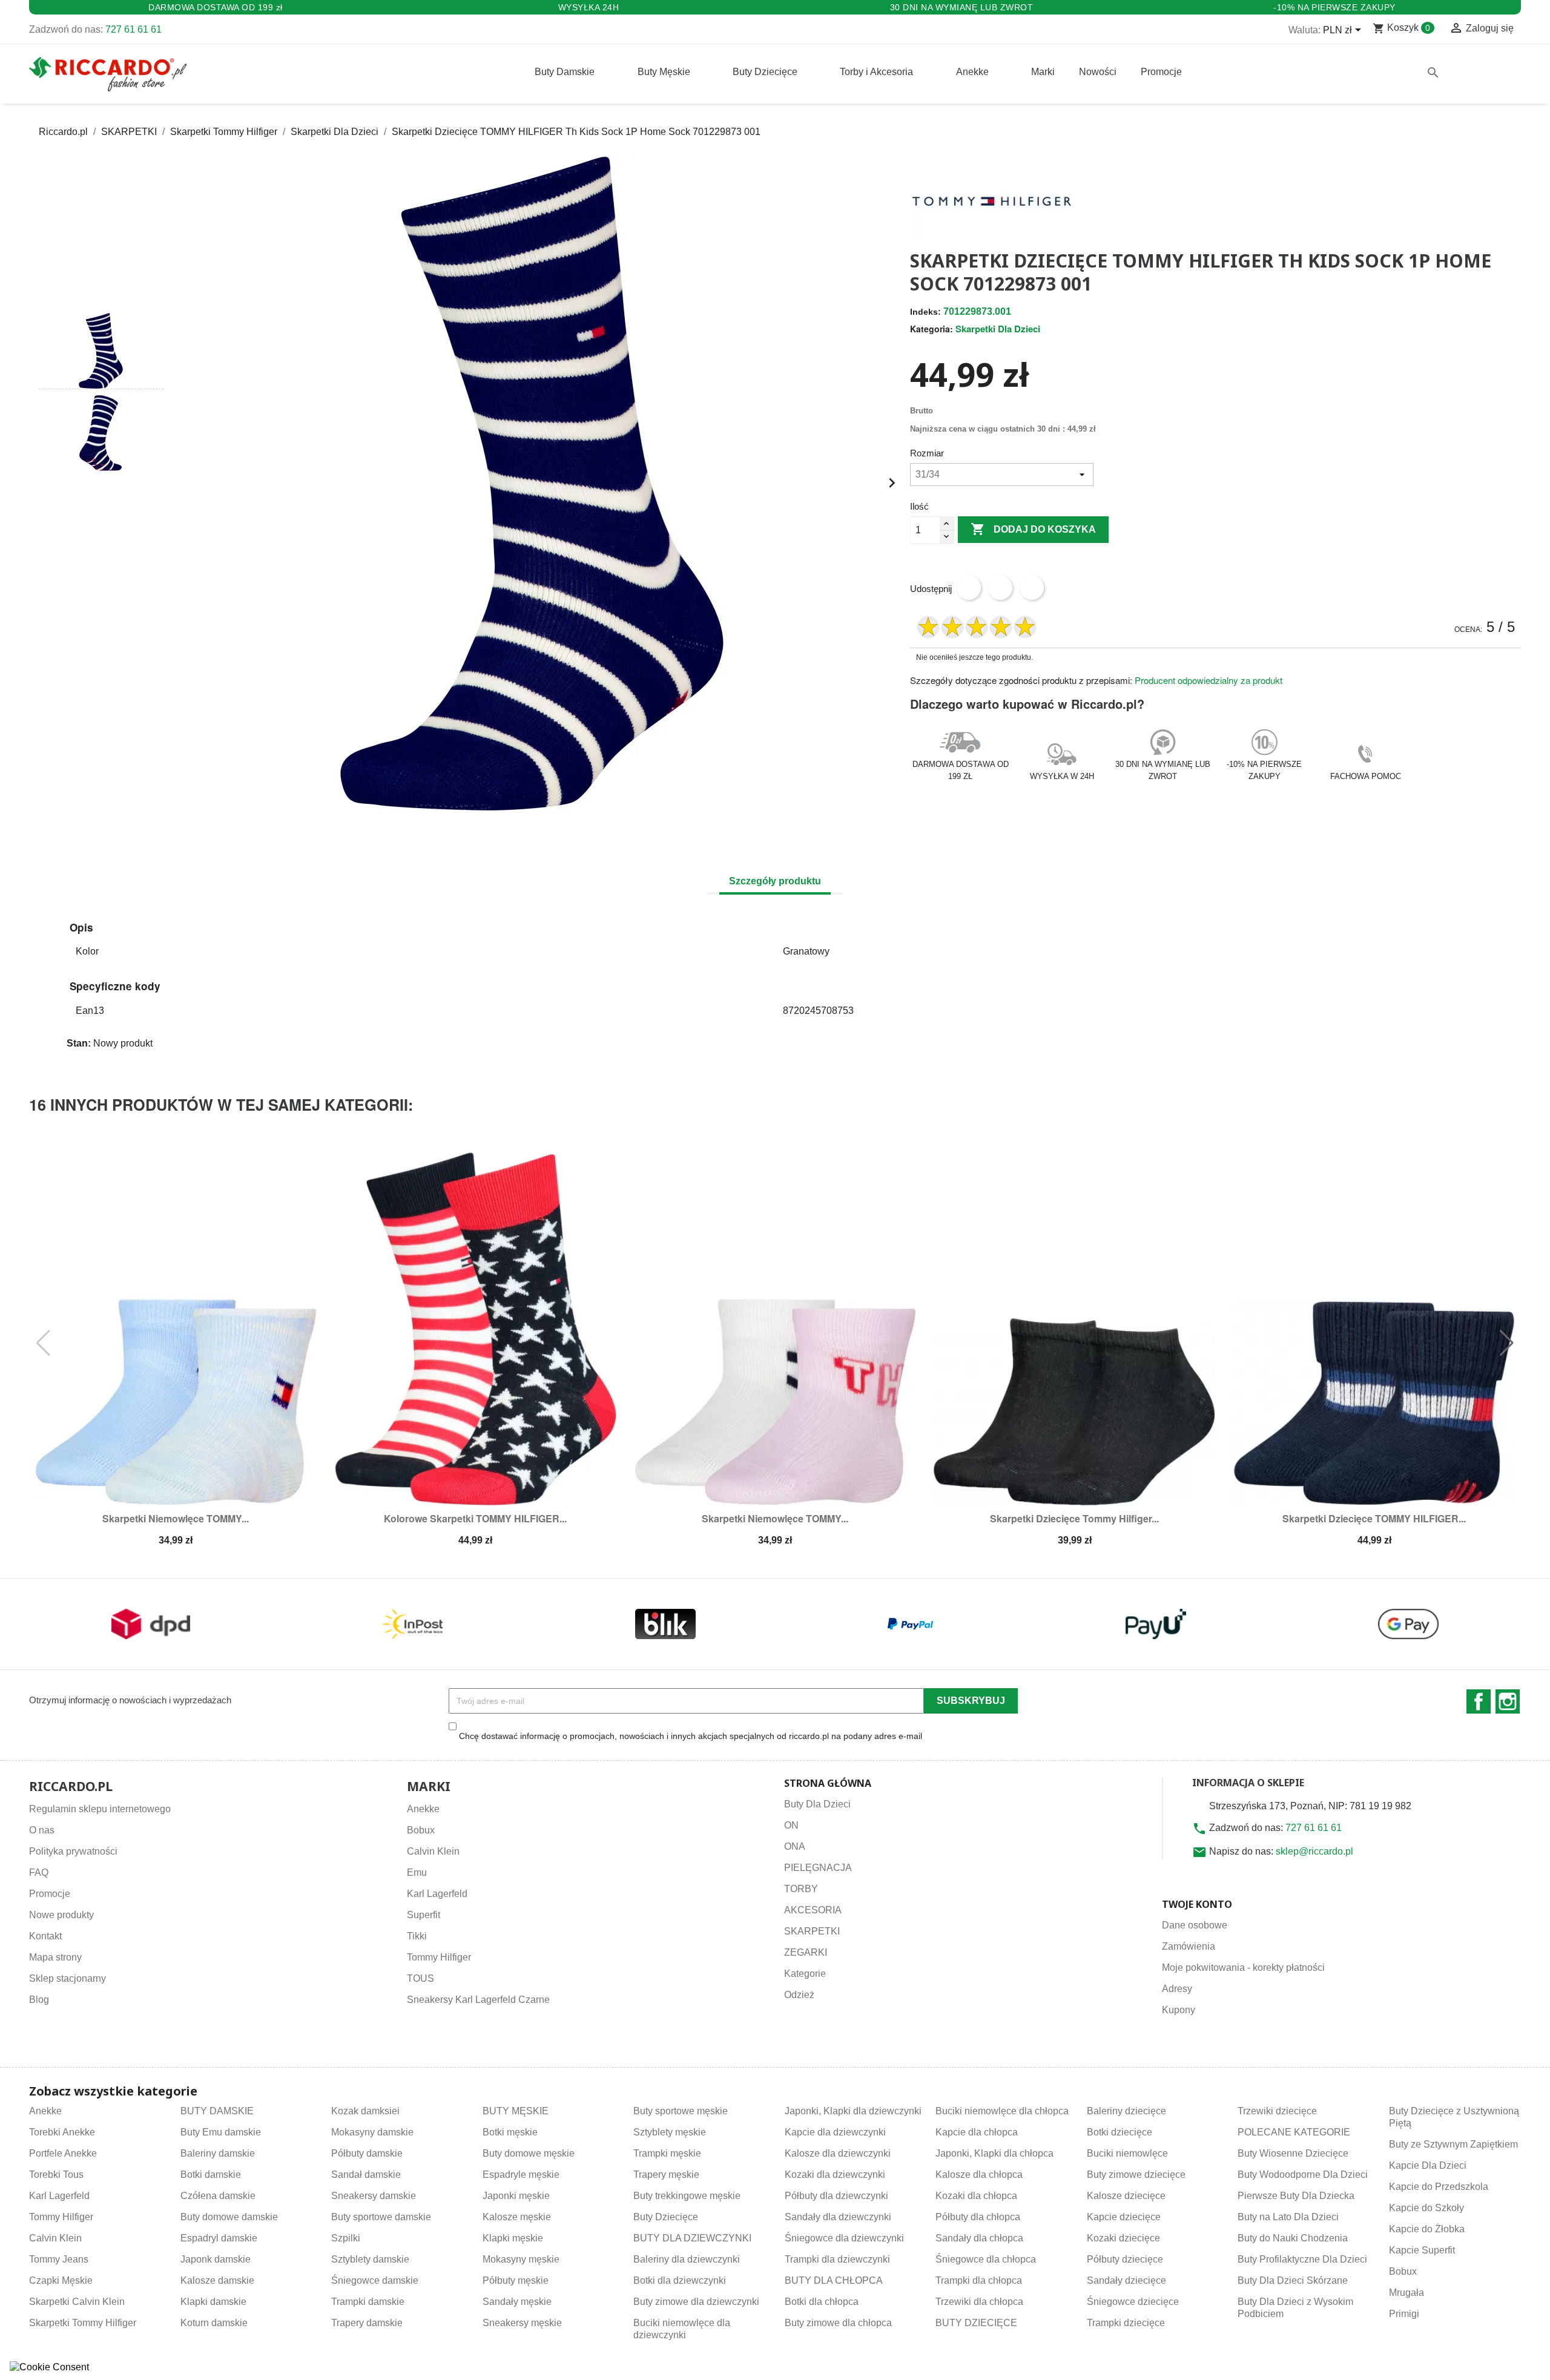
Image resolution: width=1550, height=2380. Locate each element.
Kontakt (45, 1936)
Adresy (1177, 1989)
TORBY (801, 1889)
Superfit (424, 1915)
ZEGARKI (806, 1952)
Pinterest (1032, 588)
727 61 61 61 (134, 29)
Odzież (799, 1995)
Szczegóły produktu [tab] (775, 881)
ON (791, 1825)
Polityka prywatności (73, 1851)
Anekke (423, 1809)
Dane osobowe (1195, 1925)
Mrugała (1407, 2293)
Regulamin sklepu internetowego (100, 1809)
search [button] (1433, 73)
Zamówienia (1189, 1946)
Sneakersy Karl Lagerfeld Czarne (478, 2000)
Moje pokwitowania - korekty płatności (1243, 1967)
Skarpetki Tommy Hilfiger (83, 2323)
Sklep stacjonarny (68, 1978)
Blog (39, 2000)
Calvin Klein (433, 1851)
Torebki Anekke (62, 2132)
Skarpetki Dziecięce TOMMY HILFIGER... (1374, 1518)
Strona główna (828, 1783)
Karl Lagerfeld (437, 1894)
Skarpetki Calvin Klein (77, 2302)
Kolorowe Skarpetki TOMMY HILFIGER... (475, 1518)
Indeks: (925, 312)
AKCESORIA (813, 1910)
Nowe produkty (61, 1915)
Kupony (1179, 2010)
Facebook (1479, 1701)
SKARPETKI (812, 1931)
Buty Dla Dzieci (817, 1804)
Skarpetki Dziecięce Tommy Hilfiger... (1074, 1518)
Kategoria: (932, 329)
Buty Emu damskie (221, 2132)
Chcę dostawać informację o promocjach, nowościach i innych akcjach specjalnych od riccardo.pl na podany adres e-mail (691, 1736)
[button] (101, 291)
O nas (42, 1830)
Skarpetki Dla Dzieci (998, 329)
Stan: (79, 1043)
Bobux (421, 1830)
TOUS (420, 1978)
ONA (795, 1846)
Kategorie (805, 1974)
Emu (417, 1872)
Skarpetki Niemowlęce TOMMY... (176, 1518)
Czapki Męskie (61, 2280)
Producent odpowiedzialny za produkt (1209, 680)
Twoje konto (1197, 1904)
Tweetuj (1000, 588)
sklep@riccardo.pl (1314, 1851)
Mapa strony (55, 1957)
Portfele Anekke (63, 2153)
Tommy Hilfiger (439, 1957)
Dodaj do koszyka (1033, 529)
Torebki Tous (56, 2175)
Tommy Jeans (59, 2259)
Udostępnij (969, 588)
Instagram (1508, 1701)
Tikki (417, 1936)
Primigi (1404, 2314)
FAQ (39, 1872)
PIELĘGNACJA (818, 1868)
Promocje (50, 1894)
